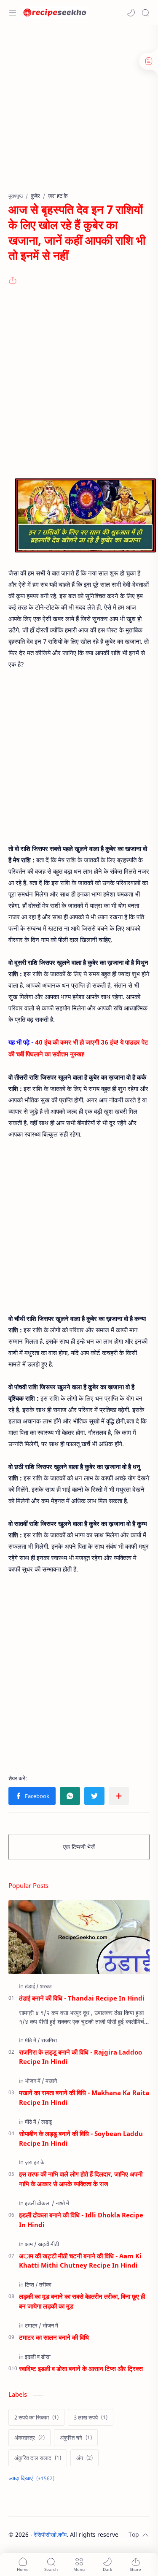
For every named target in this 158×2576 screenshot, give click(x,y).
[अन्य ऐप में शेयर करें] (119, 1796)
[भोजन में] (35, 2081)
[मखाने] (51, 2081)
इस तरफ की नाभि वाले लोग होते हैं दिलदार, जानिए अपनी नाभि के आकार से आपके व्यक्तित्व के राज (81, 2179)
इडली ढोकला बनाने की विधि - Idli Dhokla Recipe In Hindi (81, 2220)
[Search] (145, 13)
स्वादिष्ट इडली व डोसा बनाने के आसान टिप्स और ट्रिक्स (81, 2368)
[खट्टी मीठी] (48, 2244)
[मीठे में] (32, 2040)
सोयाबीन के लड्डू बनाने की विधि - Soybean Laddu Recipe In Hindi (81, 2138)
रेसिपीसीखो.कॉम (50, 2534)
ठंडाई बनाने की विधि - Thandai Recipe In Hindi (82, 1998)
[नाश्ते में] (62, 2203)
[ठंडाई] (32, 1986)
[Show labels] (33, 2478)
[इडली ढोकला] (40, 2203)
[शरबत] (46, 1986)
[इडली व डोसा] (38, 2357)
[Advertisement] (79, 113)
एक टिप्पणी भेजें (79, 1847)
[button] (131, 13)
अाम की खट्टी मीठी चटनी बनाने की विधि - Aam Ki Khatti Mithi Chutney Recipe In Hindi (80, 2261)
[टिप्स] (31, 2284)
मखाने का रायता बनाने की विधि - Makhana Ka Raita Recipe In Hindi (84, 2097)
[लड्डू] (47, 2122)
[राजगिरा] (49, 2040)
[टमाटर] (33, 2325)
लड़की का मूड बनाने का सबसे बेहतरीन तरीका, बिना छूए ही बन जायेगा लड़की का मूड (82, 2301)
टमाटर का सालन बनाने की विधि (54, 2337)
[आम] (31, 2244)
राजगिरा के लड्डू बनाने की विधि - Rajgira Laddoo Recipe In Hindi (80, 2057)
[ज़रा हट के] (35, 2162)
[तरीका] (45, 2284)
